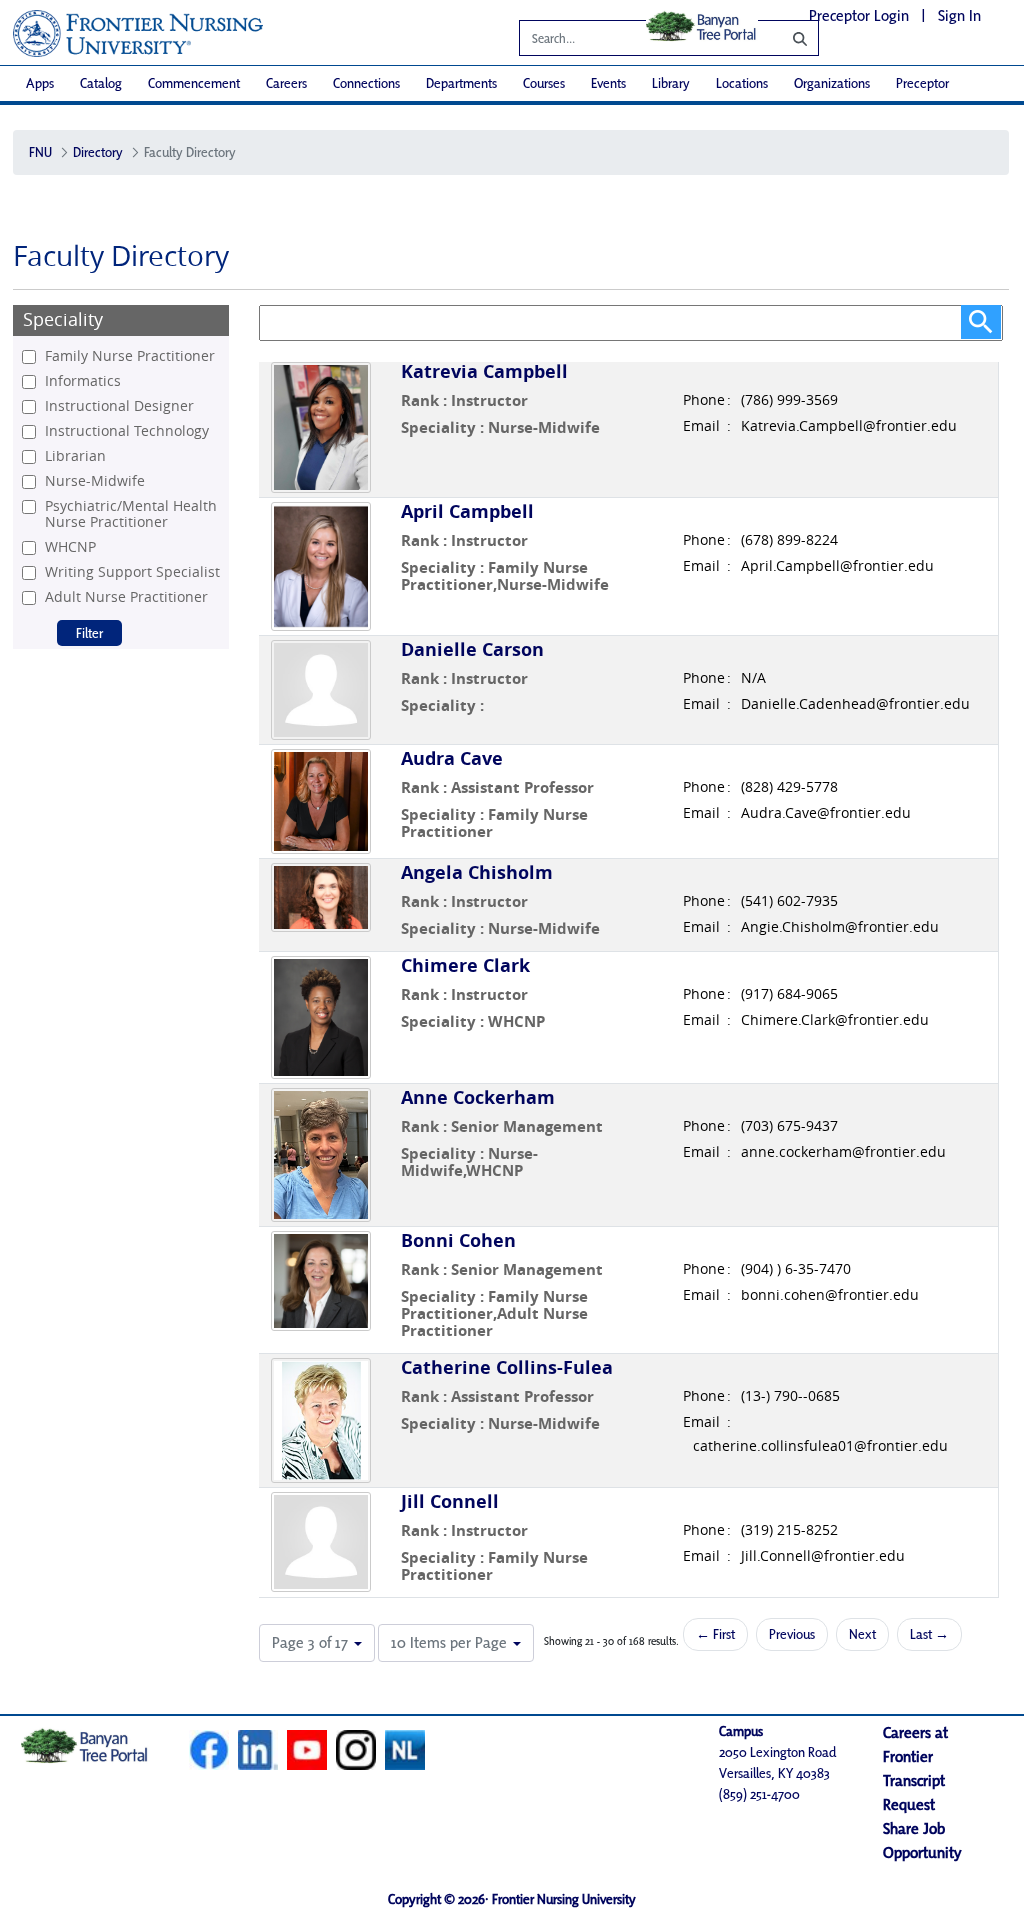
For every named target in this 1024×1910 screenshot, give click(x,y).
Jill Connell (450, 1501)
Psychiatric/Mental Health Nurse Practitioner (131, 514)
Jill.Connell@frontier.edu (823, 1556)
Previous (792, 1634)
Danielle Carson (472, 649)
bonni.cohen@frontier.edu (830, 1295)
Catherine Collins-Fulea (507, 1367)
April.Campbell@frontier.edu (837, 566)
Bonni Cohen (458, 1240)
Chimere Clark (465, 965)
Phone (704, 400)
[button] (317, 1643)
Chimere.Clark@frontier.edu (835, 1020)
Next (862, 1634)
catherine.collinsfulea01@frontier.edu (820, 1446)
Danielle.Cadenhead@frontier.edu (855, 704)
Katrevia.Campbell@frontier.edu (849, 426)
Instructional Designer (119, 406)
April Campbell (467, 511)
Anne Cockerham (478, 1097)
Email (701, 426)
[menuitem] (40, 83)
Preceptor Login (859, 15)
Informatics (83, 381)
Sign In (959, 15)
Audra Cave (452, 758)
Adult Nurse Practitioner (126, 597)
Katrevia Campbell (484, 371)
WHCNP (70, 547)
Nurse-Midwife (95, 481)
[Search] (785, 38)
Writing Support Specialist (132, 572)
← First (715, 1634)
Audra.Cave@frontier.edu (826, 813)
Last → (929, 1634)
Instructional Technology (127, 431)
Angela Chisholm (477, 872)
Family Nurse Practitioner (130, 356)
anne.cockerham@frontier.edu (843, 1152)
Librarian (75, 456)
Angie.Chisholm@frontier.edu (840, 927)
